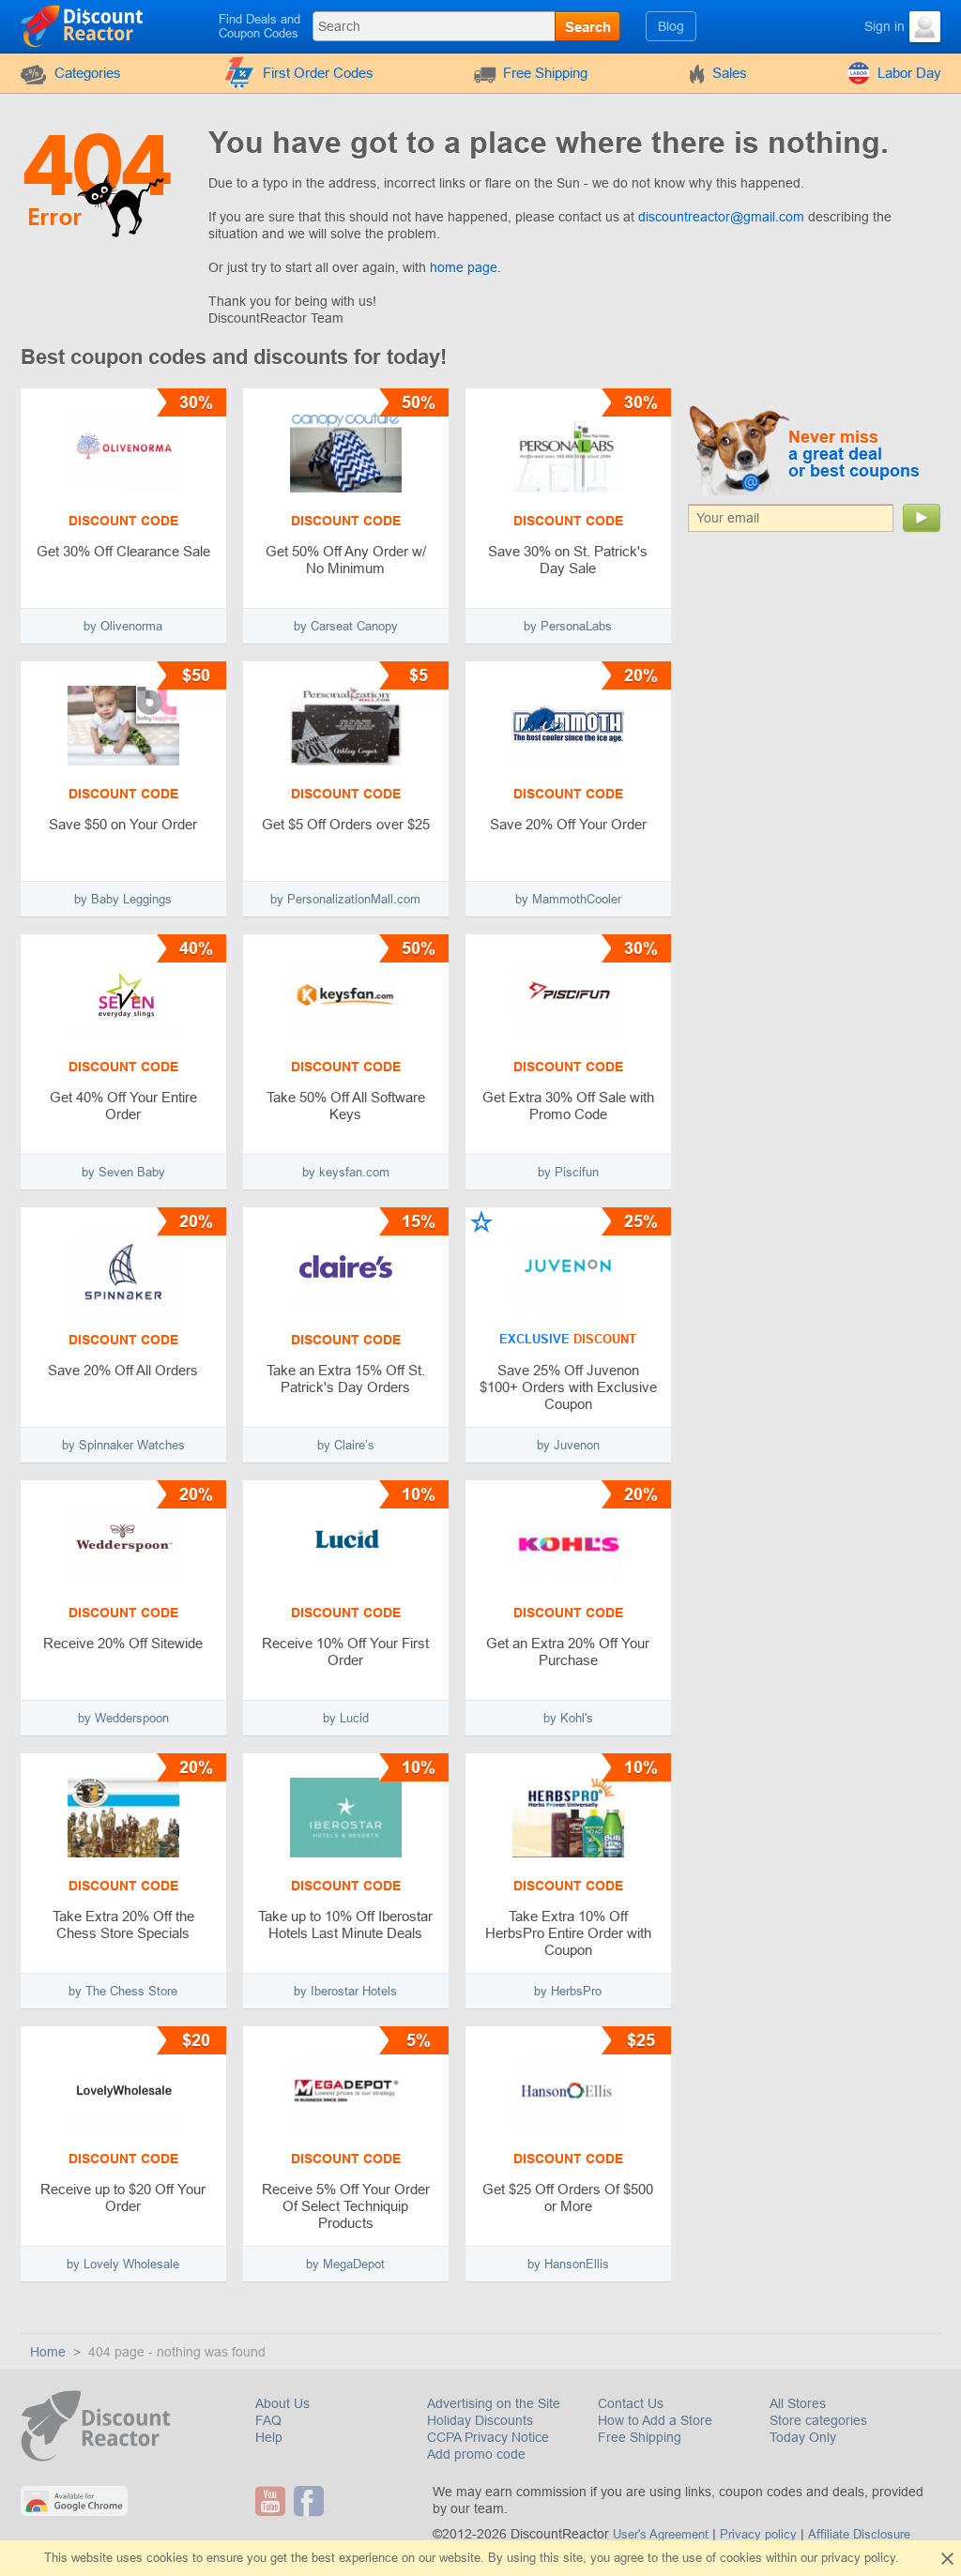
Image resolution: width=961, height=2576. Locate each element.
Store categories (818, 2420)
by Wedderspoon (123, 1718)
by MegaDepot (345, 2264)
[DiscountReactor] (83, 25)
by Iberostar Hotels (345, 1991)
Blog (671, 26)
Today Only (803, 2437)
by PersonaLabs (568, 626)
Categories (88, 73)
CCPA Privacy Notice (488, 2437)
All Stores (798, 2403)
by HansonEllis (568, 2264)
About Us (282, 2403)
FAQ (268, 2420)
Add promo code (476, 2454)
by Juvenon (568, 1445)
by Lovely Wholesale (123, 2264)
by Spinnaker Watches (123, 1445)
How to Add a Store (655, 2420)
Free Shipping (545, 73)
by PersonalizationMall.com (345, 899)
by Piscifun (568, 1172)
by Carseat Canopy (346, 626)
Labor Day (909, 73)
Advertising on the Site (494, 2403)
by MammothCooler (568, 899)
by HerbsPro (568, 1991)
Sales (730, 73)
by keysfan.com (346, 1172)
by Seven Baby (123, 1172)
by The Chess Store (123, 1991)
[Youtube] (273, 2501)
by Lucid (346, 1718)
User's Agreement (661, 2534)
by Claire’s (346, 1445)
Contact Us (631, 2403)
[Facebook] (311, 2501)
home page (464, 267)
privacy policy (858, 2558)
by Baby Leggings (123, 899)
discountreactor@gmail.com (721, 217)
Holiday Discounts (480, 2420)
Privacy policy (758, 2534)
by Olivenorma (123, 626)
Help (269, 2437)
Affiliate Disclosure (859, 2534)
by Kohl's (568, 1718)
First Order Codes (318, 73)
